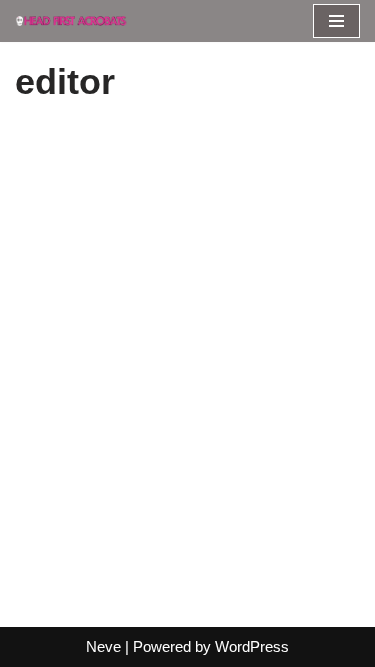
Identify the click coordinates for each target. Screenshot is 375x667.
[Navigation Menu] (336, 21)
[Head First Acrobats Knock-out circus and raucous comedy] (75, 20)
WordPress (252, 646)
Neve (103, 646)
